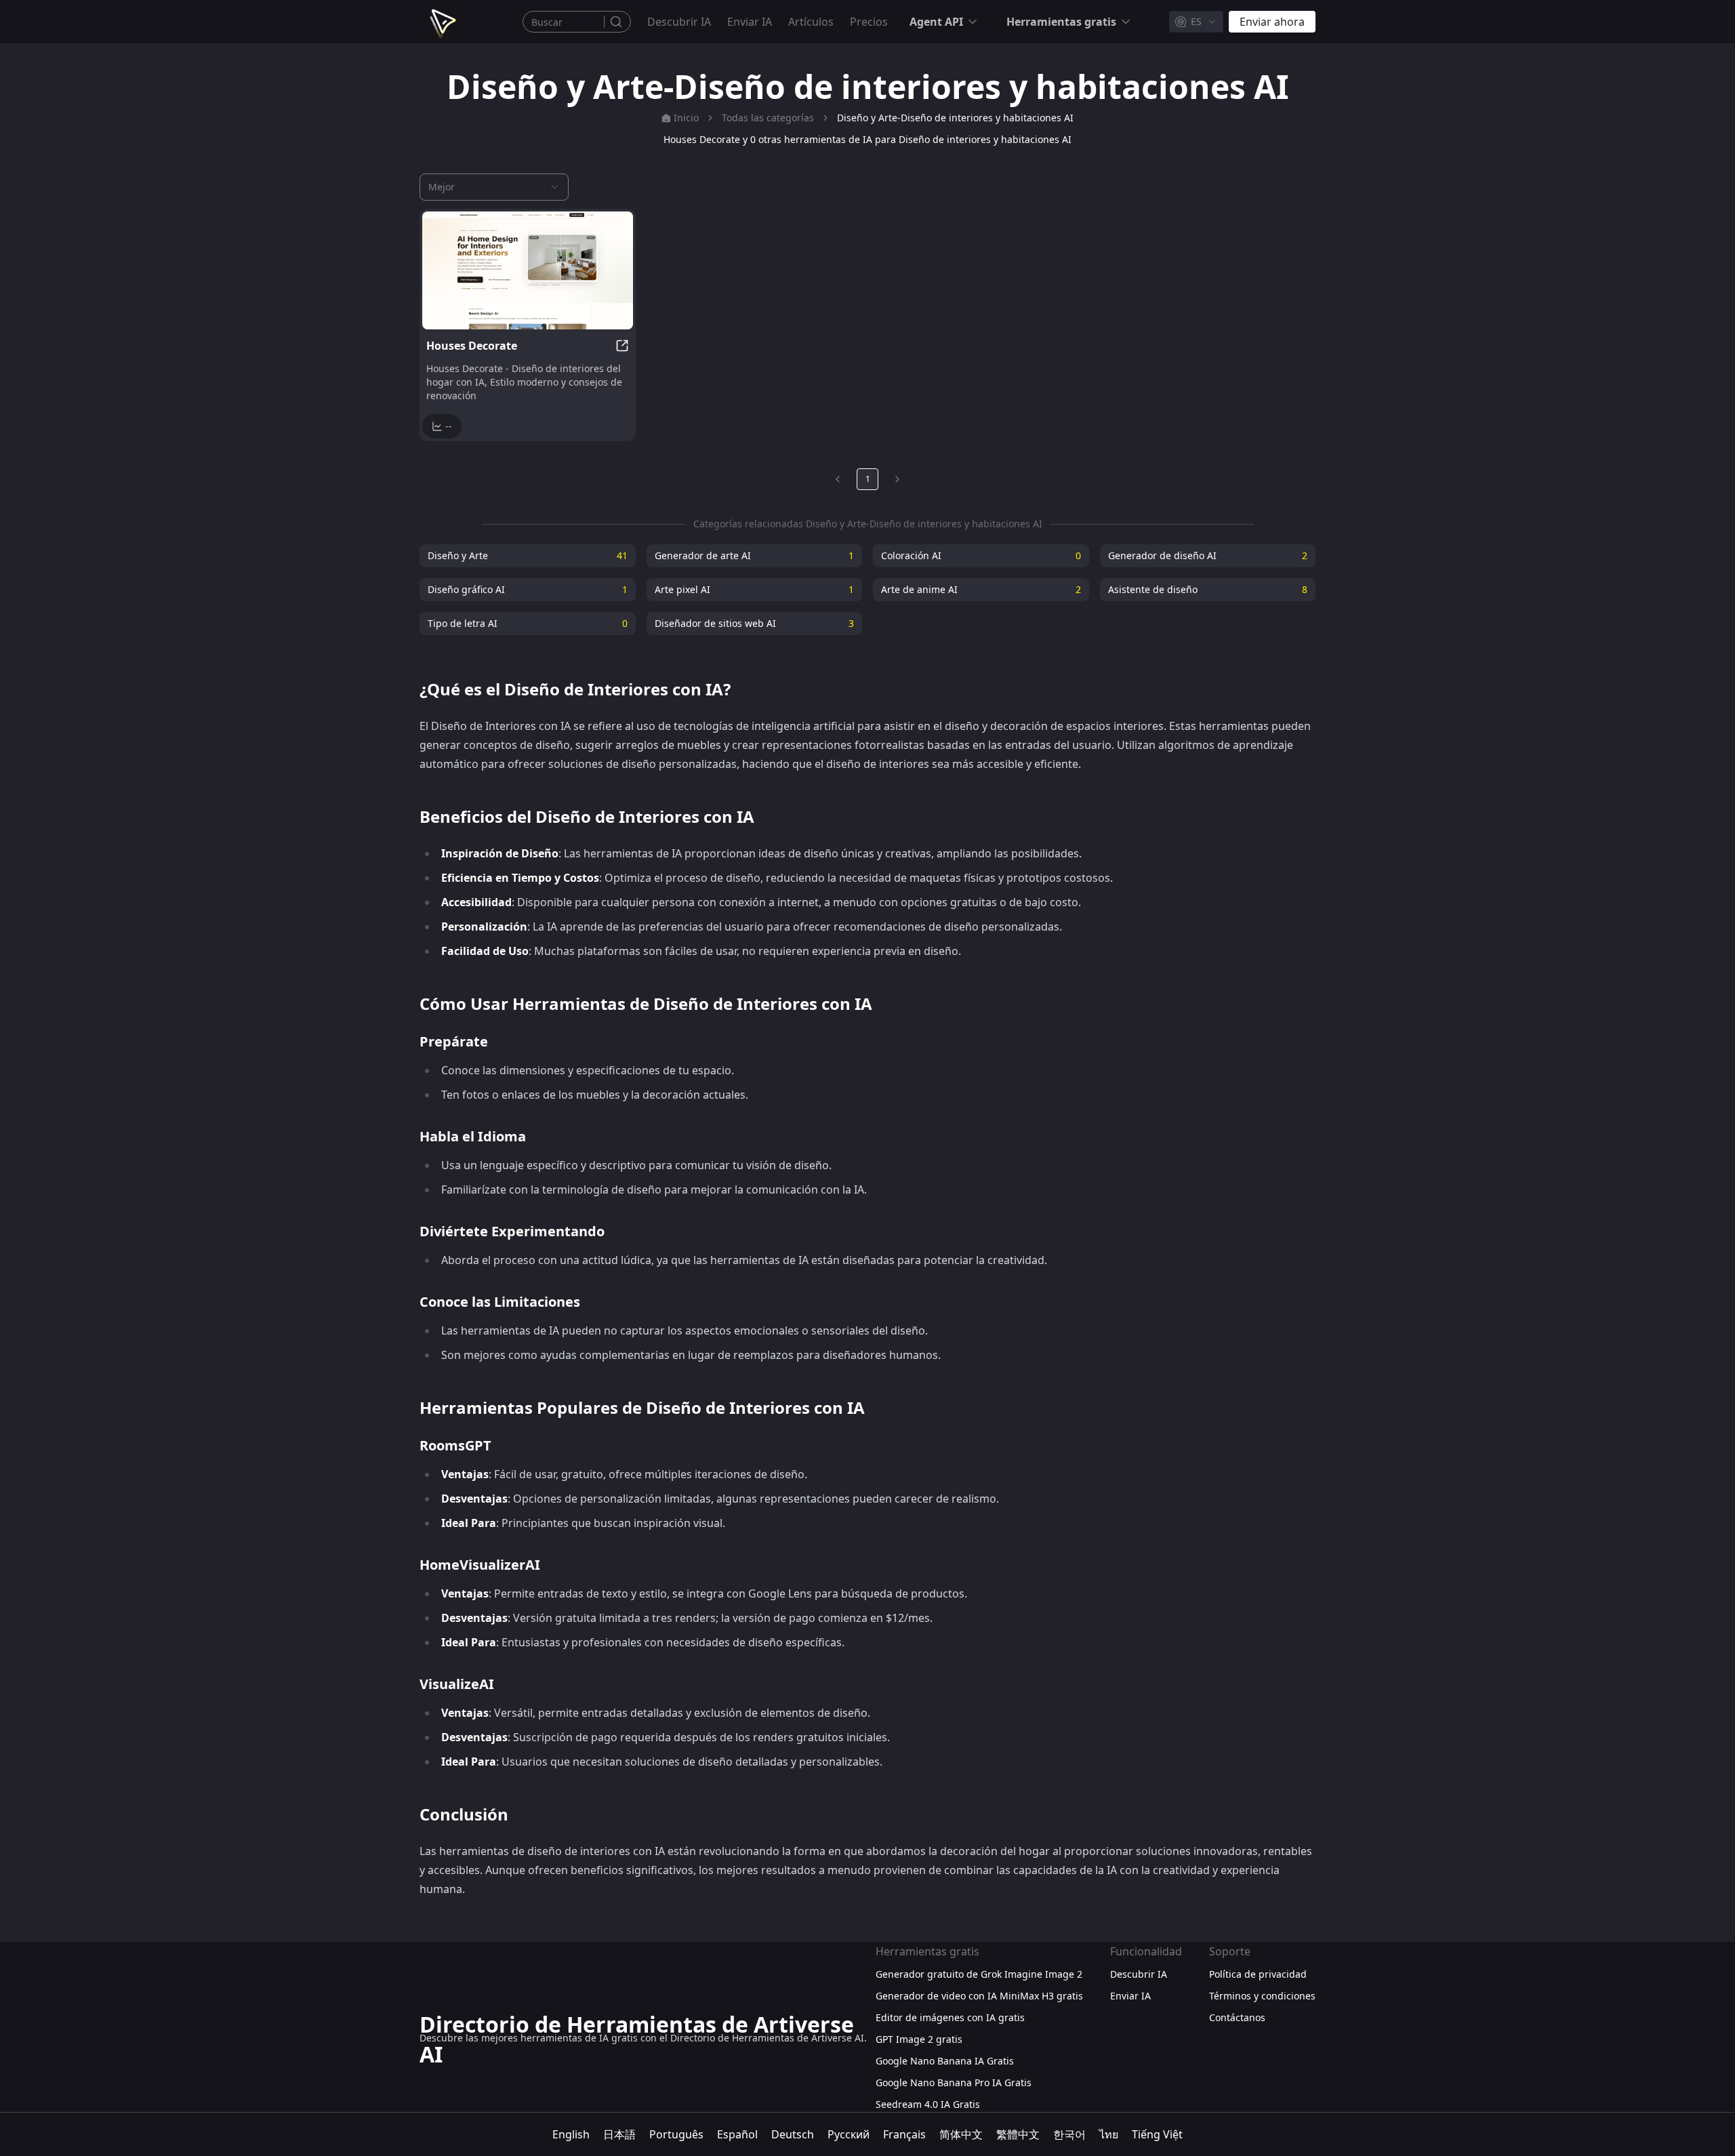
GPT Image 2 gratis (919, 2039)
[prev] (838, 479)
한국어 (1069, 2134)
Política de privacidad (1258, 1974)
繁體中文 (1018, 2134)
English (571, 2134)
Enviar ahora (1272, 22)
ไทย (1109, 2134)
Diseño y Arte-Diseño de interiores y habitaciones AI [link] (955, 118)
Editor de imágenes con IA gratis (950, 2017)
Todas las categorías (768, 118)
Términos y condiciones (1262, 1996)
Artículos (811, 22)
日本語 (619, 2134)
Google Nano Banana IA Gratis (945, 2061)
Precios (869, 22)
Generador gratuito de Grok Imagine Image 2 (979, 1974)
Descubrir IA (679, 22)
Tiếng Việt (1157, 2134)
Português (676, 2134)
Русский (849, 2134)
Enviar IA (750, 22)
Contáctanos (1237, 2017)
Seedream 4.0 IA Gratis (928, 2104)
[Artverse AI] (441, 22)
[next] (897, 479)
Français (904, 2134)
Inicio (686, 118)
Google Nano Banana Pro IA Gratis (954, 2082)
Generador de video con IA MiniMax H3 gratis (979, 1996)
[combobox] (1196, 22)
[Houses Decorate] (528, 270)
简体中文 (961, 2134)
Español (737, 2134)
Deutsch (793, 2134)
